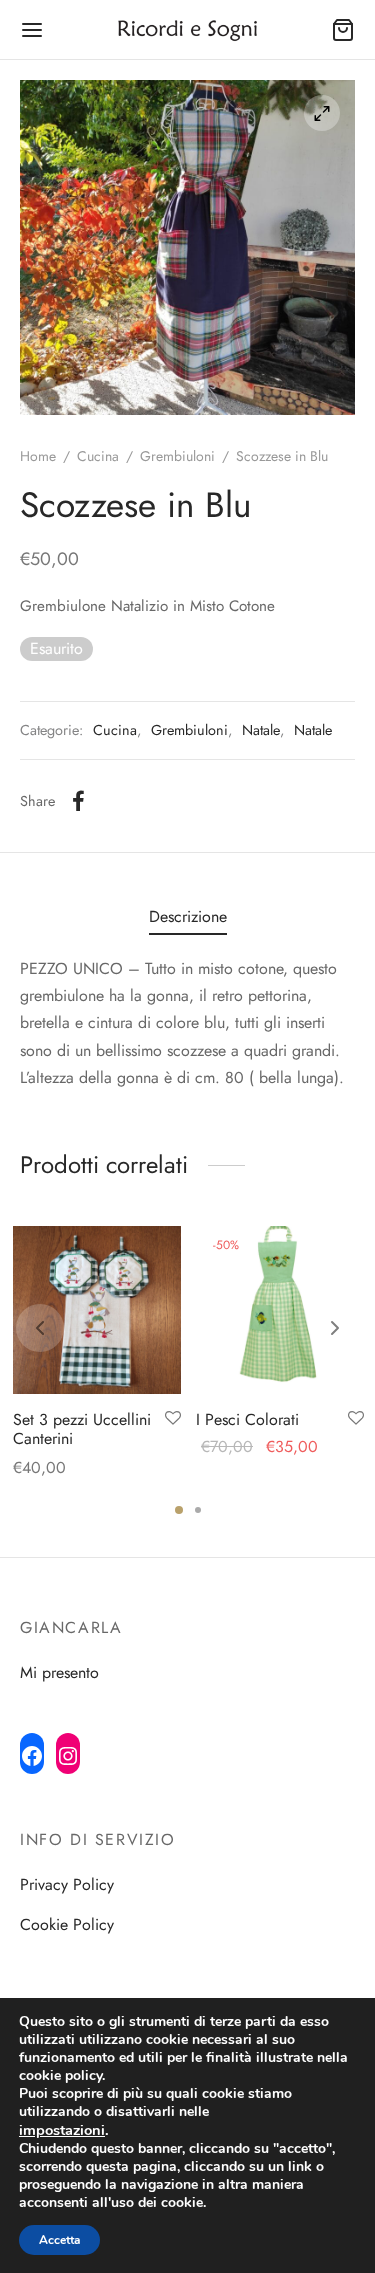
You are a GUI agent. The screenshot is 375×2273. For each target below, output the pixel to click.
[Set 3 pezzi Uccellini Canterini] (97, 1310)
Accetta (59, 2240)
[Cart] (343, 30)
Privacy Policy (67, 1884)
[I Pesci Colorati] (280, 1310)
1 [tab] (179, 1510)
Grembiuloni (177, 456)
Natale (261, 730)
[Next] (335, 1328)
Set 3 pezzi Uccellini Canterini (82, 1429)
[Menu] (32, 30)
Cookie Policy (67, 1924)
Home (38, 456)
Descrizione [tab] (188, 916)
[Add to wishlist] (173, 1419)
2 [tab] (198, 1510)
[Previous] (40, 1328)
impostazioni (62, 2130)
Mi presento (59, 1672)
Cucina (98, 456)
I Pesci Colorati (247, 1419)
